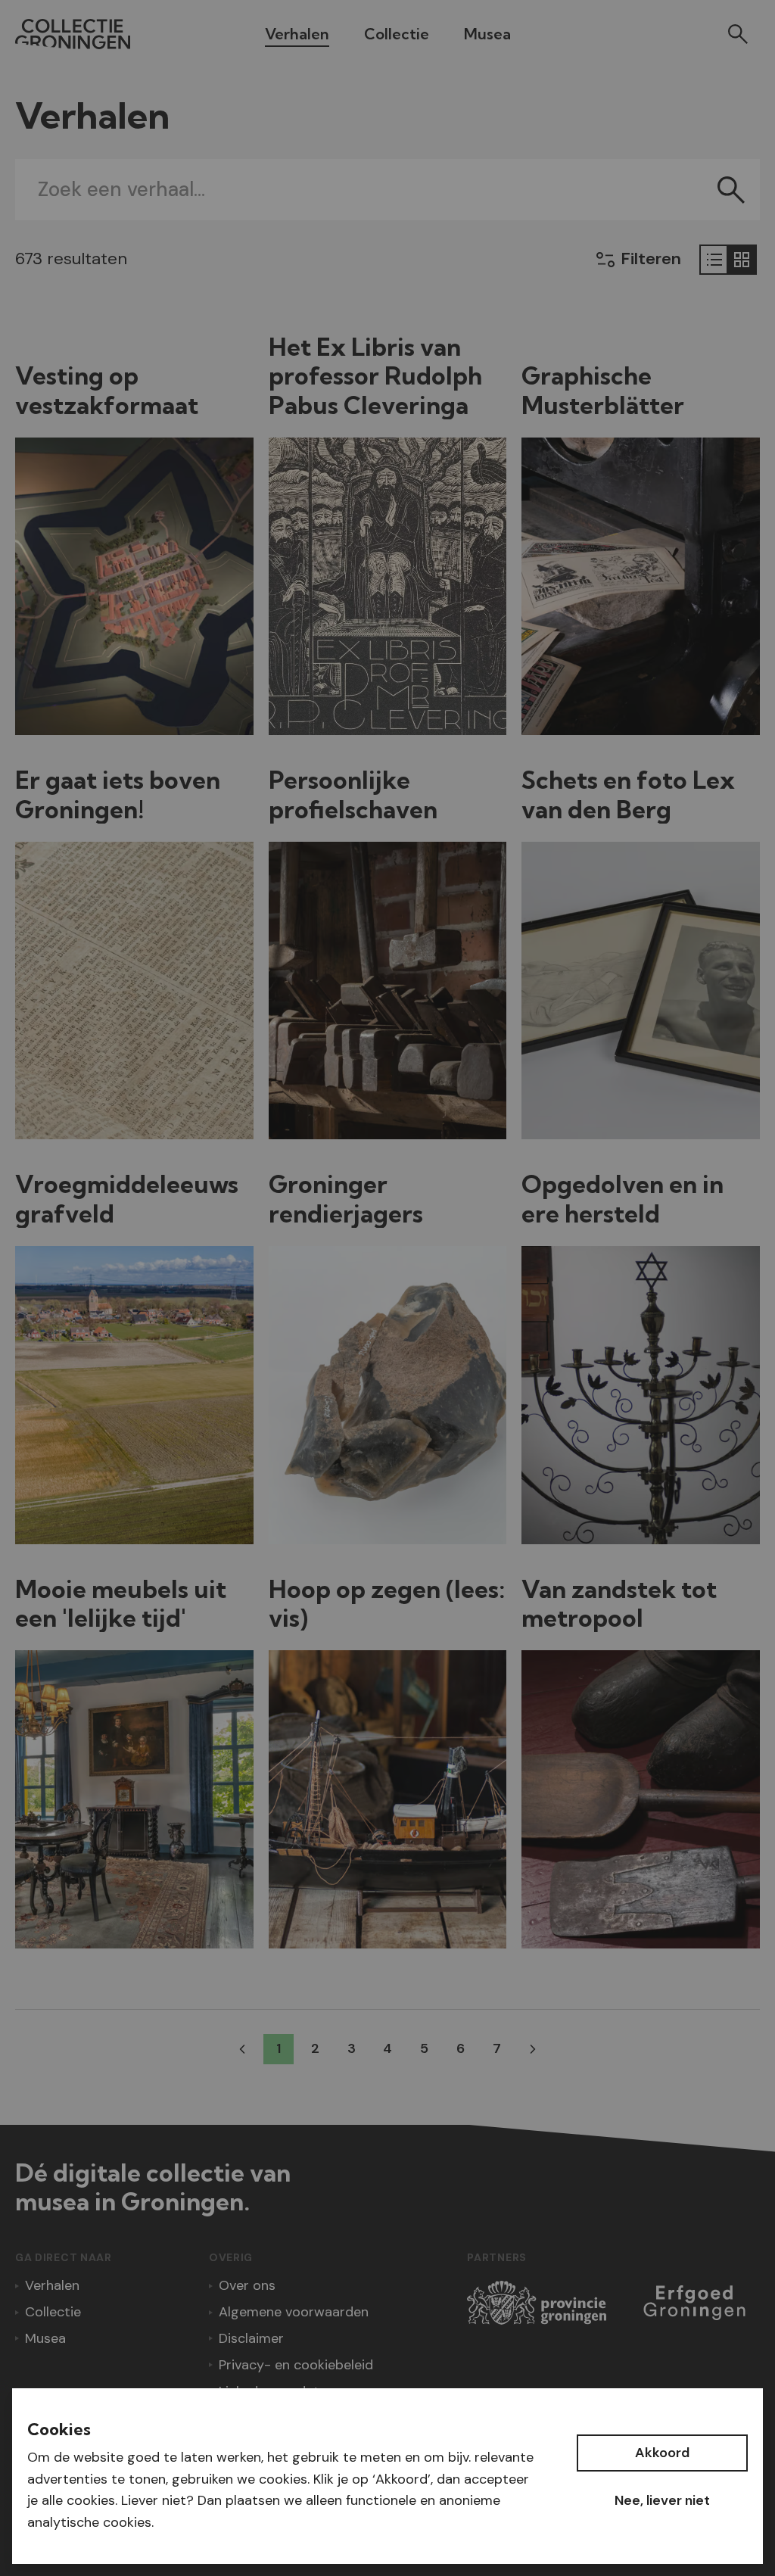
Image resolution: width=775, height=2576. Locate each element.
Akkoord (662, 2453)
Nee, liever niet (662, 2500)
